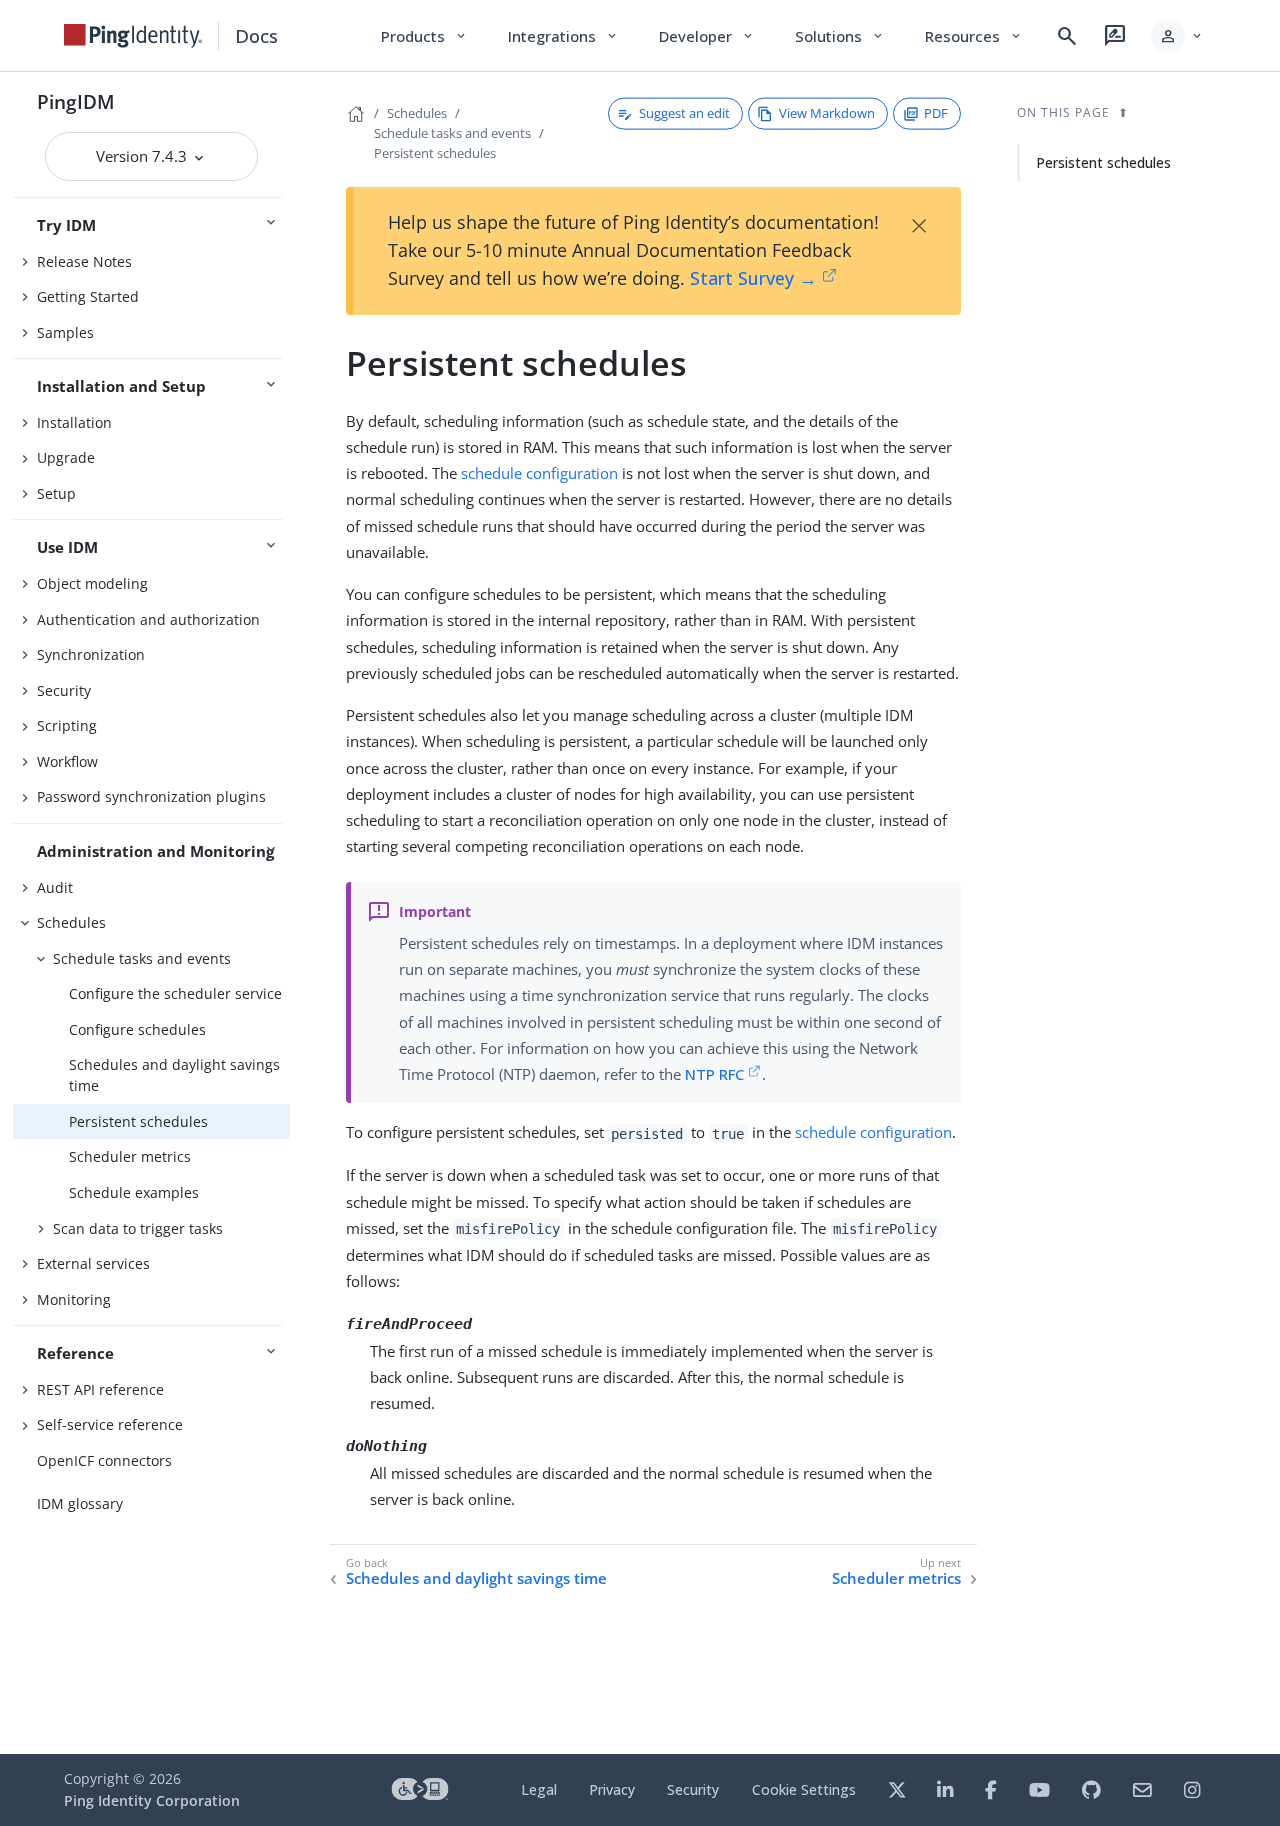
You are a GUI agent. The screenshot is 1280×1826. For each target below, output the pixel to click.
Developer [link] (707, 36)
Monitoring (74, 1299)
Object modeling (92, 583)
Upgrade (66, 457)
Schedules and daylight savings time (174, 1075)
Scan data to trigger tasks (138, 1228)
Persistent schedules (138, 1121)
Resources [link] (974, 36)
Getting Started (88, 296)
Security (64, 690)
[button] (1177, 36)
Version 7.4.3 (143, 156)
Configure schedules (137, 1029)
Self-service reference (110, 1424)
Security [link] (693, 1789)
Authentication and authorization (148, 619)
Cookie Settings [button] (804, 1789)
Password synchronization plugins (151, 796)
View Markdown (827, 113)
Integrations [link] (563, 36)
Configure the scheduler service (175, 993)
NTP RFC (714, 1074)
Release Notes (84, 261)
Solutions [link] (840, 36)
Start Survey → (753, 278)
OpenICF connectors (104, 1460)
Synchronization (91, 654)
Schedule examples (134, 1192)
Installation (74, 422)
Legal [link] (539, 1789)
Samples (65, 332)
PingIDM (76, 101)
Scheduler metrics (130, 1156)
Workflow (67, 761)
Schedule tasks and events (142, 958)
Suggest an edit (684, 113)
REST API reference (100, 1389)
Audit (55, 887)
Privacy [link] (612, 1789)
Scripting (67, 725)
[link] (133, 36)
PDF (936, 113)
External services (93, 1263)
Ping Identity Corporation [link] (152, 1800)
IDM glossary (80, 1503)
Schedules (71, 922)
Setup (56, 493)
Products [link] (424, 36)
